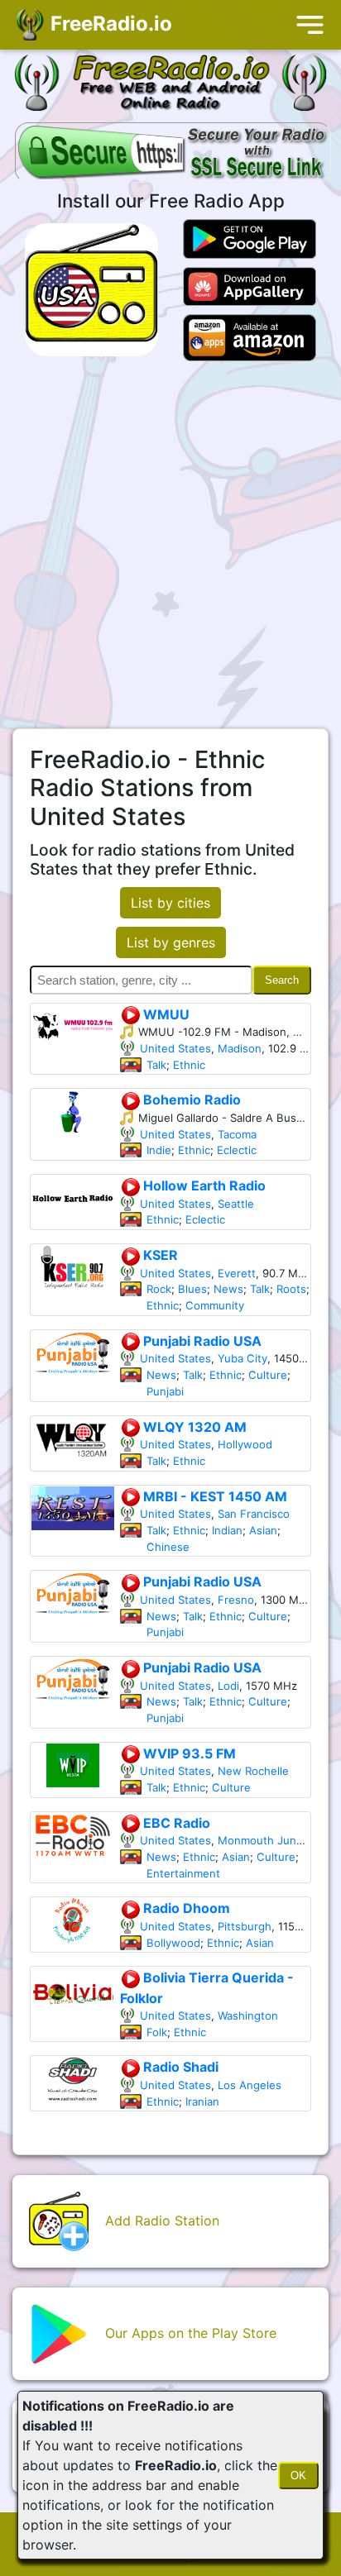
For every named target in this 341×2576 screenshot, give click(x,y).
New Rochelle (253, 1771)
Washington (248, 2015)
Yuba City (243, 1358)
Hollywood (245, 1444)
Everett (237, 1273)
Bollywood (173, 1943)
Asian (263, 1530)
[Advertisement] (170, 545)
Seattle (236, 1204)
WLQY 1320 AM (193, 1427)
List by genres (171, 942)
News (228, 1289)
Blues (192, 1289)
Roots (291, 1289)
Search (282, 980)
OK (298, 2476)
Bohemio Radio (190, 1100)
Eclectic (237, 1150)
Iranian (202, 2101)
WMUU (165, 1014)
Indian (227, 1530)
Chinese (168, 1547)
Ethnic (189, 1065)
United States (175, 1048)
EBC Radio (175, 1823)
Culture (268, 1375)
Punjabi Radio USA (201, 1341)
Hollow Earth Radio (203, 1185)
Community (215, 1305)
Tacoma (237, 1134)
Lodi (228, 1686)
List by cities (170, 903)
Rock (159, 1289)
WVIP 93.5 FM (188, 1753)
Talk (156, 1065)
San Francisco (254, 1514)
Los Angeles (250, 2085)
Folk (157, 2032)
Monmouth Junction (270, 1840)
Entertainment (183, 1873)
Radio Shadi (179, 2067)
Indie (159, 1150)
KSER (159, 1255)
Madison (240, 1048)
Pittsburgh (245, 1926)
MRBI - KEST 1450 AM (214, 1496)
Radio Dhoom (185, 1908)
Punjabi (165, 1391)
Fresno (236, 1600)
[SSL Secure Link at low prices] (173, 154)
